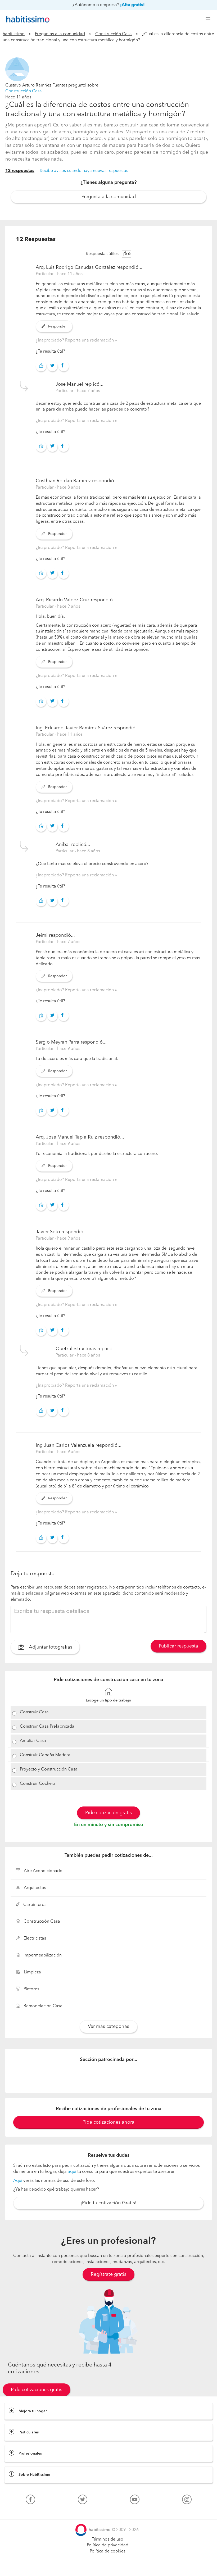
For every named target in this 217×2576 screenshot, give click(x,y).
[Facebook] (30, 2501)
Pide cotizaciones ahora (108, 2122)
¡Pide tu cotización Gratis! (108, 2203)
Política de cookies (108, 2551)
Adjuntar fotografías (50, 1647)
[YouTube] (135, 2501)
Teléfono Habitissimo (24, 2512)
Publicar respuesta (178, 1646)
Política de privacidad (108, 2545)
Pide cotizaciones (109, 2567)
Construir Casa (34, 1712)
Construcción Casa (114, 34)
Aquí (18, 2181)
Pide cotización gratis (108, 1813)
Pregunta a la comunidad (109, 197)
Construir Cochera (38, 1784)
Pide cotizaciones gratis (37, 2390)
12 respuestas (20, 171)
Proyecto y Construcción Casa (49, 1769)
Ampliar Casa (33, 1741)
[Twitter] (83, 2501)
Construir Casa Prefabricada (47, 1727)
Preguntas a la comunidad (60, 34)
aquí (72, 2172)
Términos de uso (108, 2539)
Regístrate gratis (108, 2274)
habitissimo (14, 34)
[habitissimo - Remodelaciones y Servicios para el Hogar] (26, 19)
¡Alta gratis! (132, 5)
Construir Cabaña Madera (45, 1755)
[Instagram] (187, 2501)
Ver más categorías (108, 2027)
